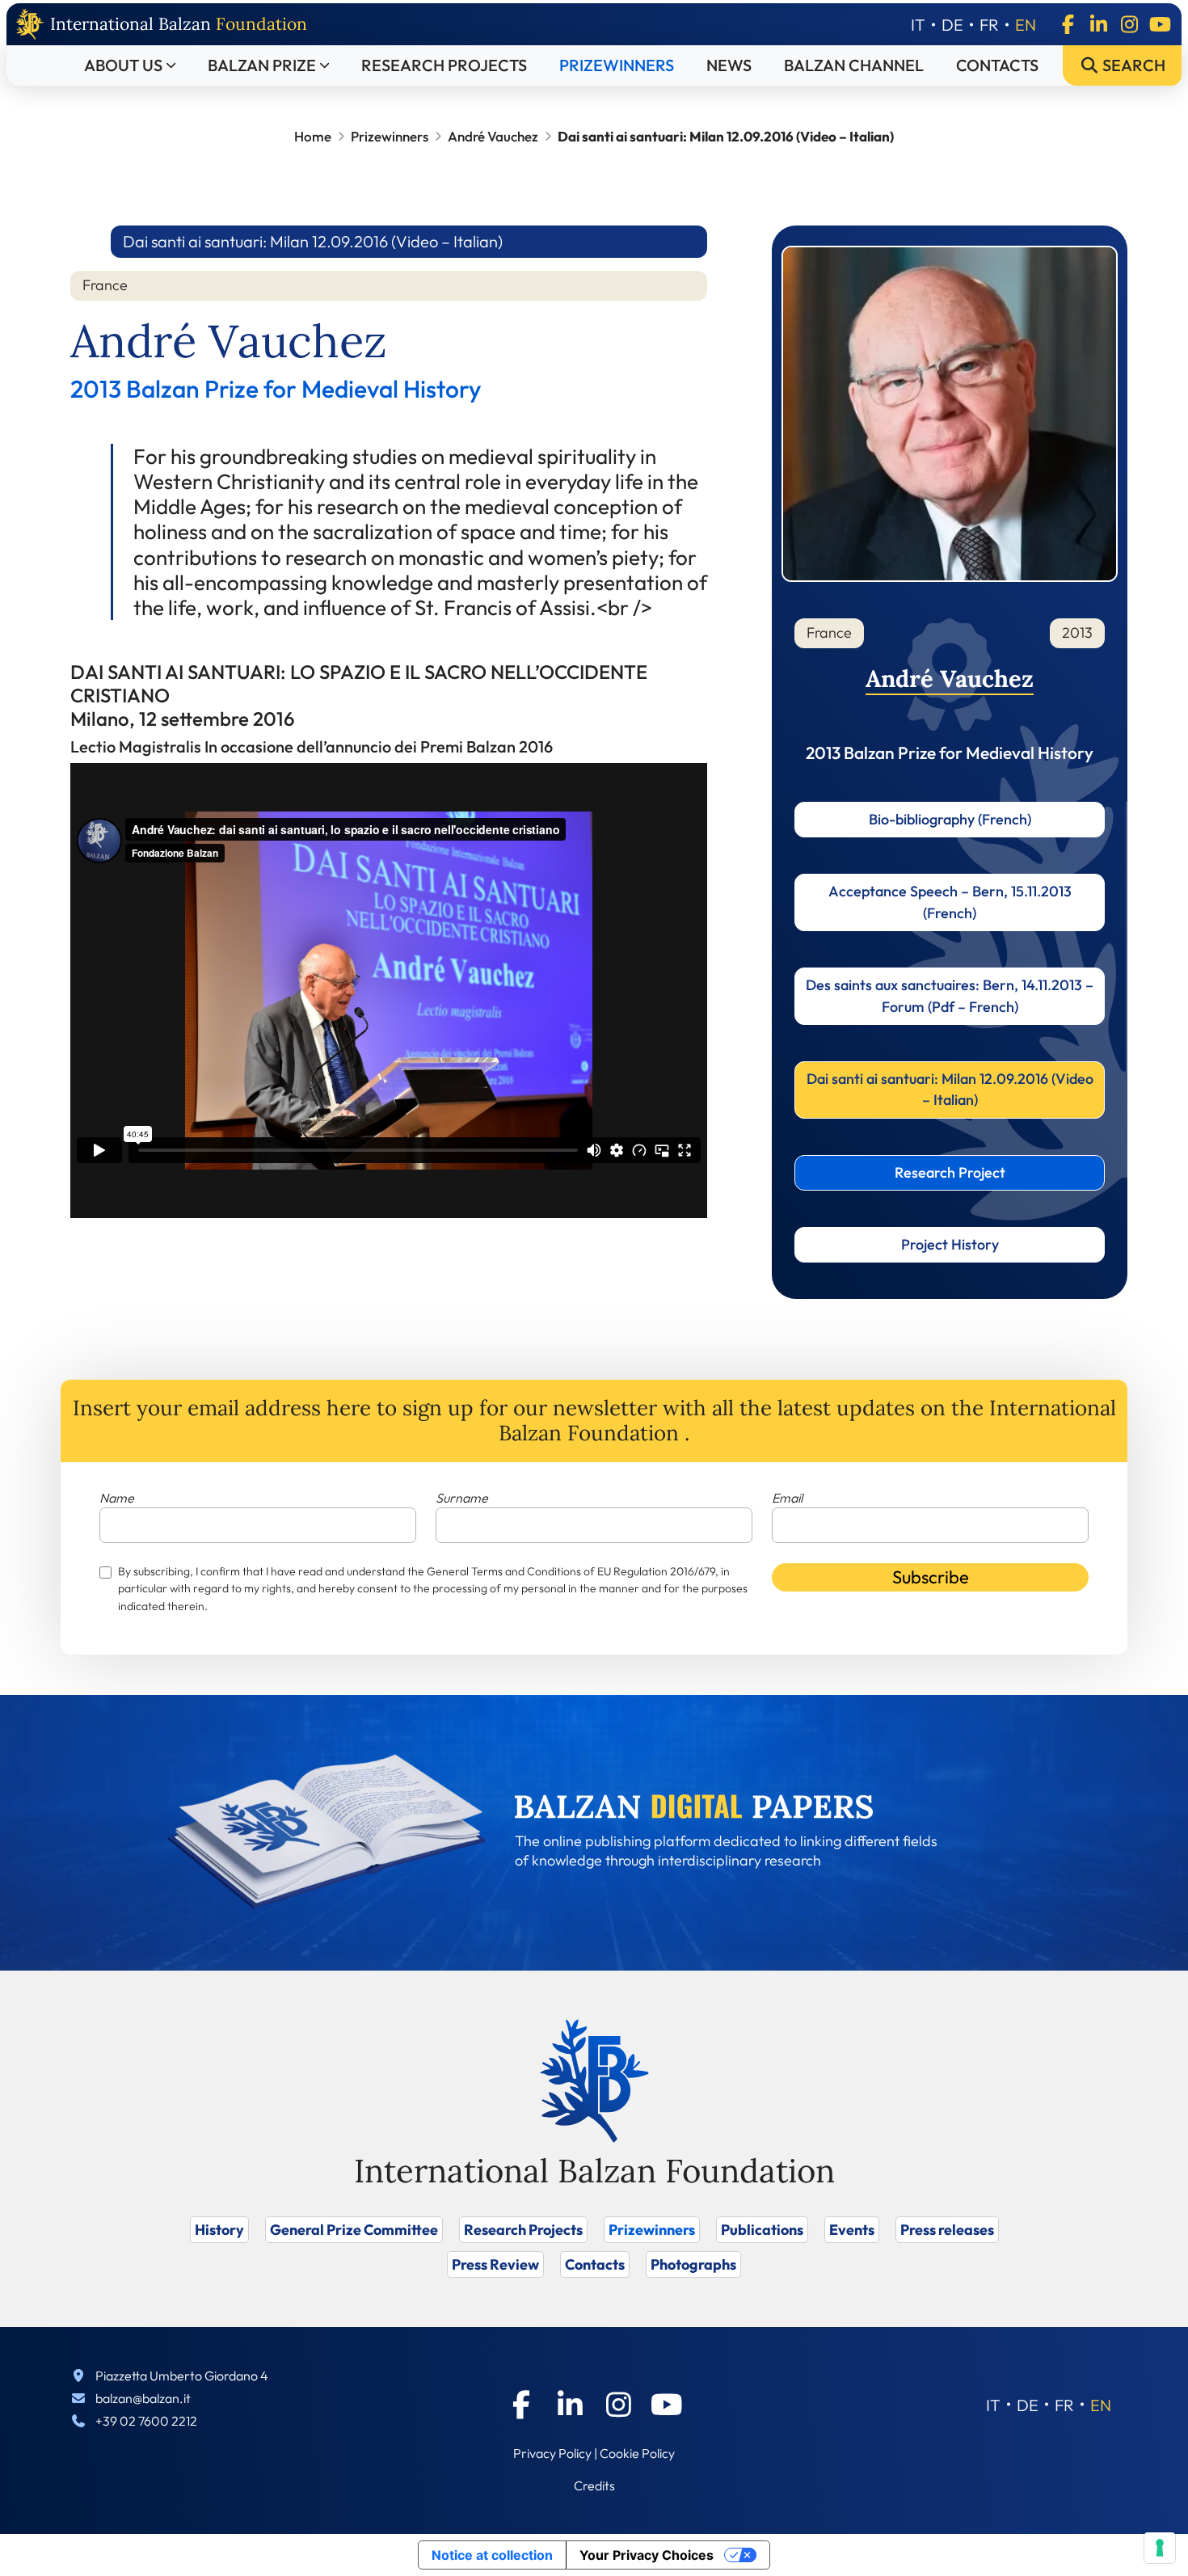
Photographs (693, 2264)
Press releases (947, 2230)
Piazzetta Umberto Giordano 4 (182, 2376)
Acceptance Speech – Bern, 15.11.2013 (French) (950, 902)
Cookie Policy (637, 2453)
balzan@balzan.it (143, 2398)
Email (787, 1498)
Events (852, 2230)
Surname (462, 1498)
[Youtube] (1160, 24)
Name (117, 1498)
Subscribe (931, 1577)
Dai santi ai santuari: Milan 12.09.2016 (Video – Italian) (950, 1089)
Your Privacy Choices (647, 2555)
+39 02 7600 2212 (146, 2421)
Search (1132, 65)
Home (313, 136)
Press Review (495, 2264)
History (219, 2230)
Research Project (950, 1172)
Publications (762, 2230)
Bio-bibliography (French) (950, 819)
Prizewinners (617, 65)
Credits (594, 2485)
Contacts (997, 65)
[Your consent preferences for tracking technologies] (1160, 2548)
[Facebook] (1068, 24)
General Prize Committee (354, 2230)
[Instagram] (1129, 24)
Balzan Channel (854, 65)
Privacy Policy (552, 2453)
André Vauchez (493, 136)
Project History (950, 1244)
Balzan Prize (262, 65)
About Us (123, 65)
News (729, 65)
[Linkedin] (1098, 24)
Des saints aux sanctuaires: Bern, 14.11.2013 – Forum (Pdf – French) (950, 995)
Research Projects (444, 65)
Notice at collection (492, 2555)
